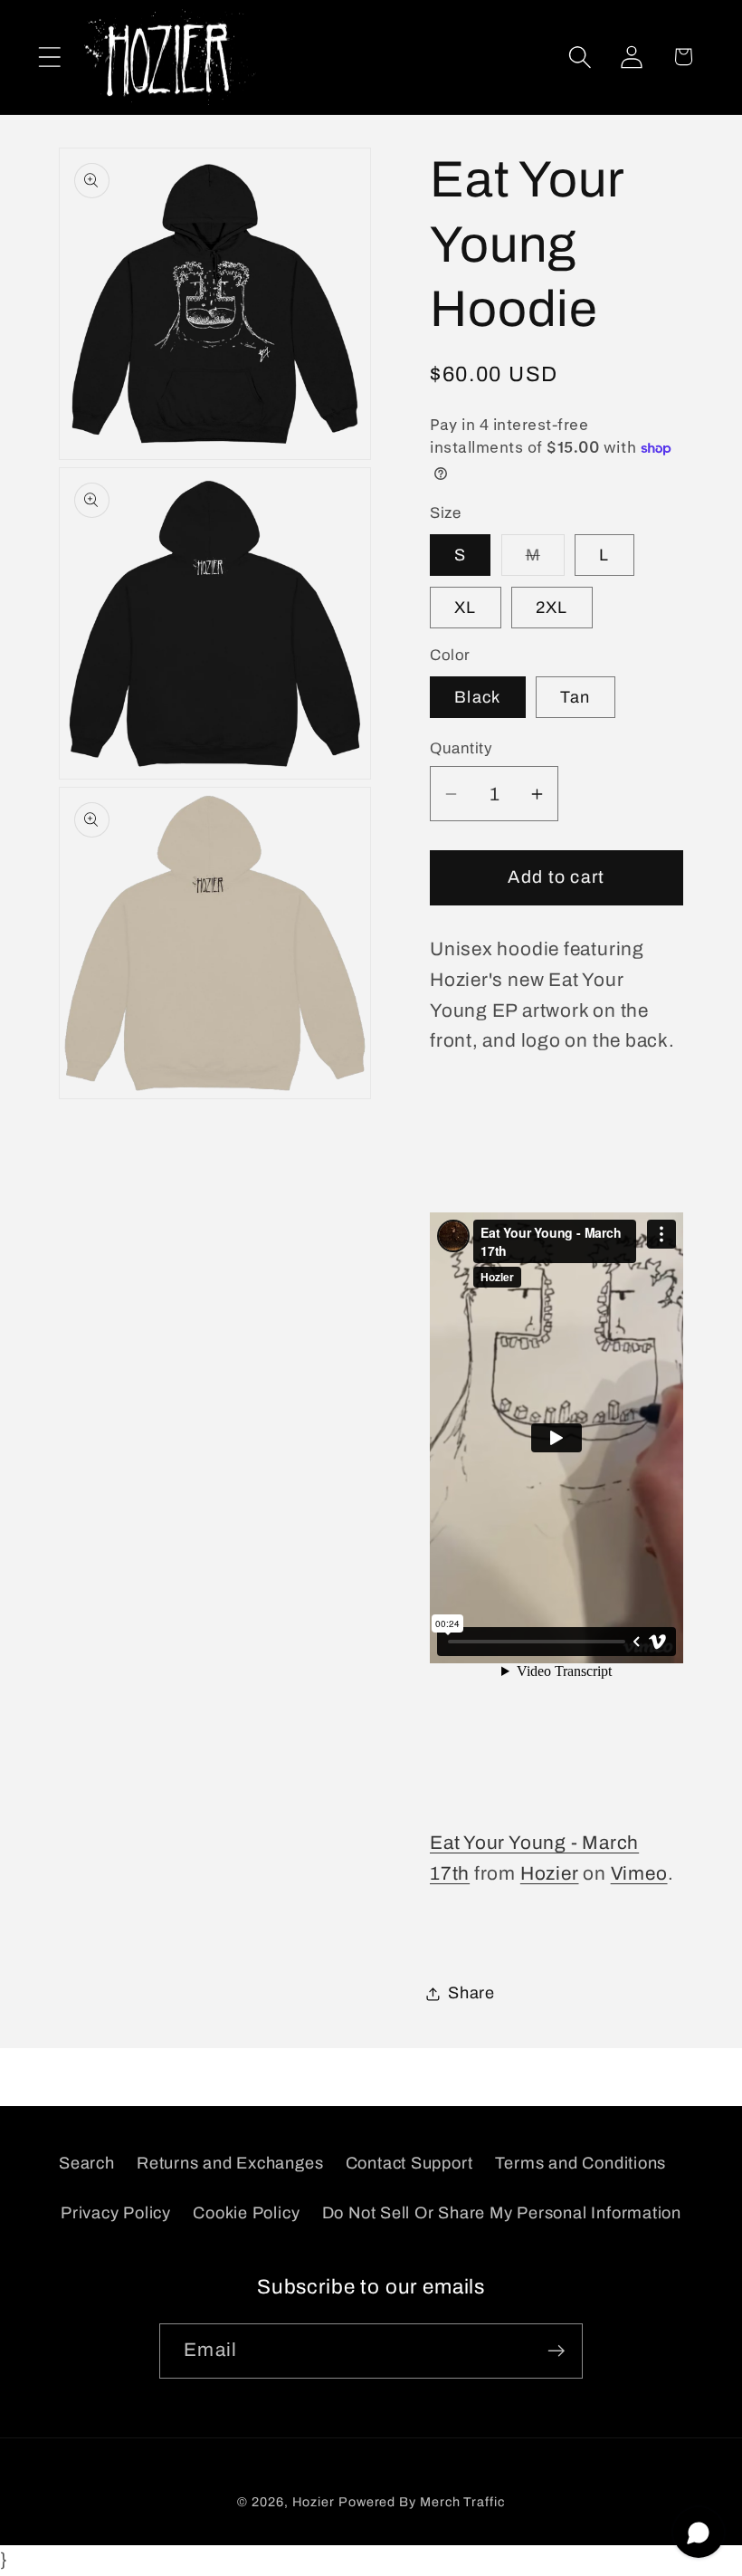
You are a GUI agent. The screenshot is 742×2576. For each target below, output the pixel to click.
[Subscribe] (556, 2351)
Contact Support (409, 2163)
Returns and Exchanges (230, 2163)
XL (466, 608)
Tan (576, 697)
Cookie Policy (246, 2213)
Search (87, 2163)
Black (478, 697)
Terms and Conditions (581, 2163)
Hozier (550, 1873)
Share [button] (471, 1993)
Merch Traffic (462, 2502)
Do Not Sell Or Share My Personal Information (502, 2213)
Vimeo (639, 1873)
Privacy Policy (116, 2213)
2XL (552, 608)
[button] (49, 57)
